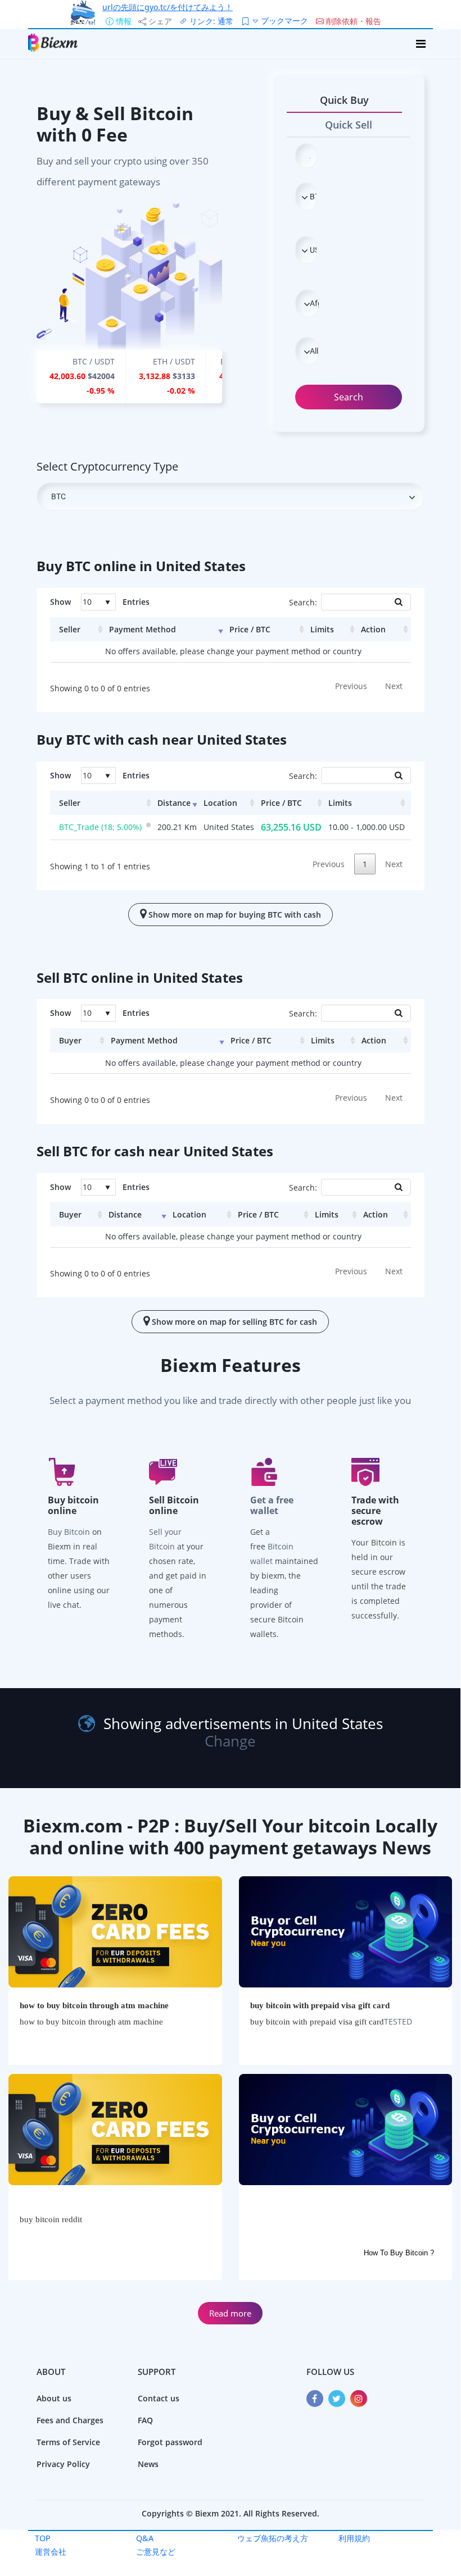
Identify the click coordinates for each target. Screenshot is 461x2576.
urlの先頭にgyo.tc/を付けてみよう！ (168, 7)
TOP (43, 2538)
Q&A (145, 2538)
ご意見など (156, 2552)
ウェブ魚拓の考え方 (273, 2538)
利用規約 (354, 2538)
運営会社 (51, 2552)
